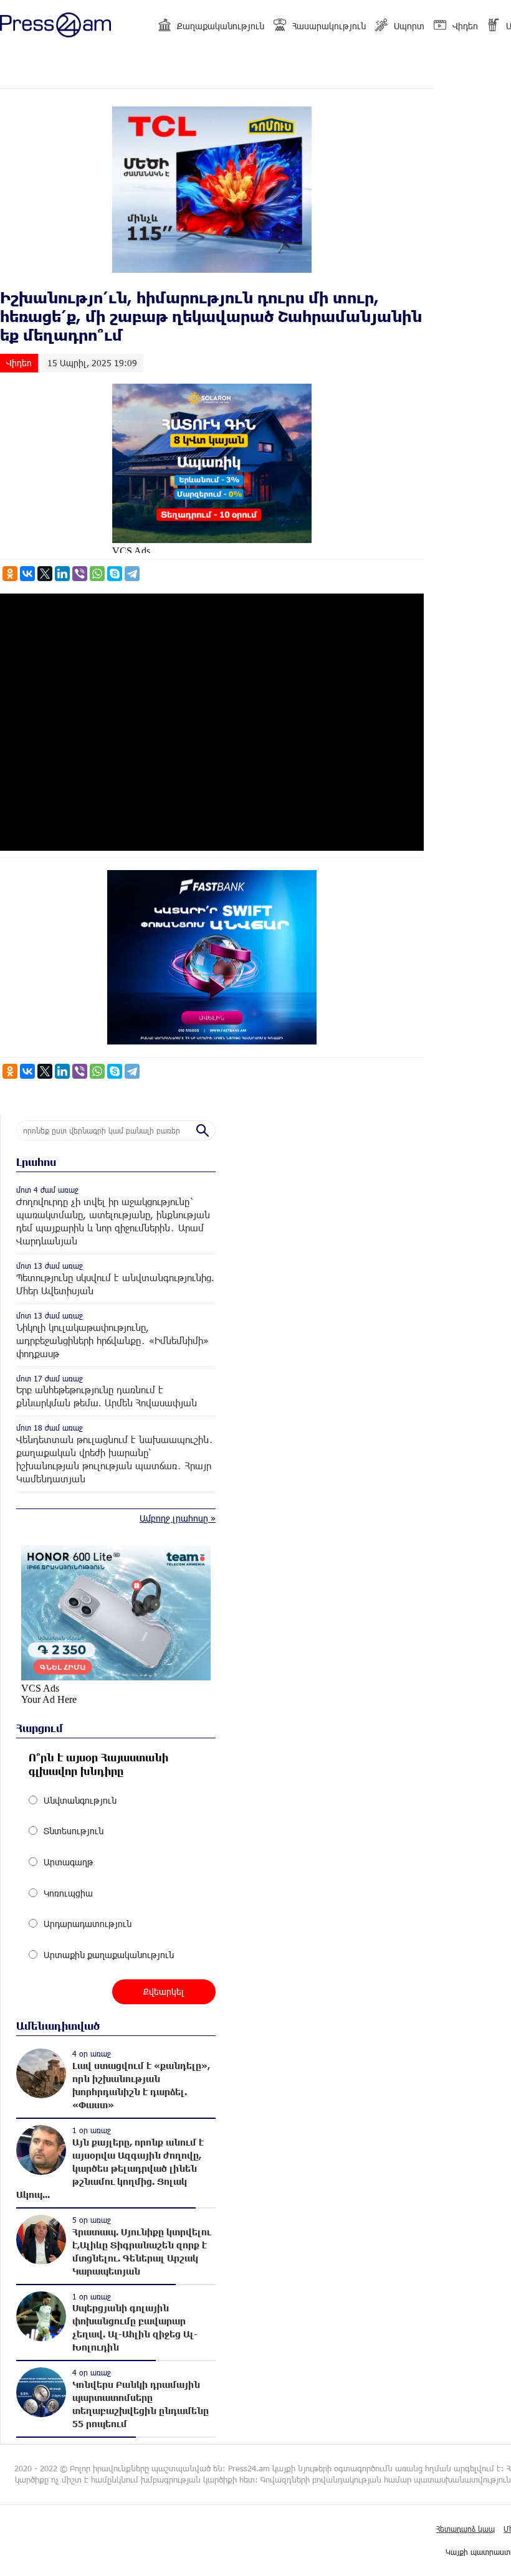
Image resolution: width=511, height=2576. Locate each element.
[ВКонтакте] (27, 574)
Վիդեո (465, 26)
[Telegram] (132, 574)
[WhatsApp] (97, 574)
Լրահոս (36, 1162)
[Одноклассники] (10, 574)
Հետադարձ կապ (466, 2529)
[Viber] (80, 574)
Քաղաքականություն (221, 26)
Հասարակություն (329, 26)
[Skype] (115, 574)
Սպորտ (409, 26)
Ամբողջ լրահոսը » (178, 1518)
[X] (45, 574)
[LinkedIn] (62, 574)
